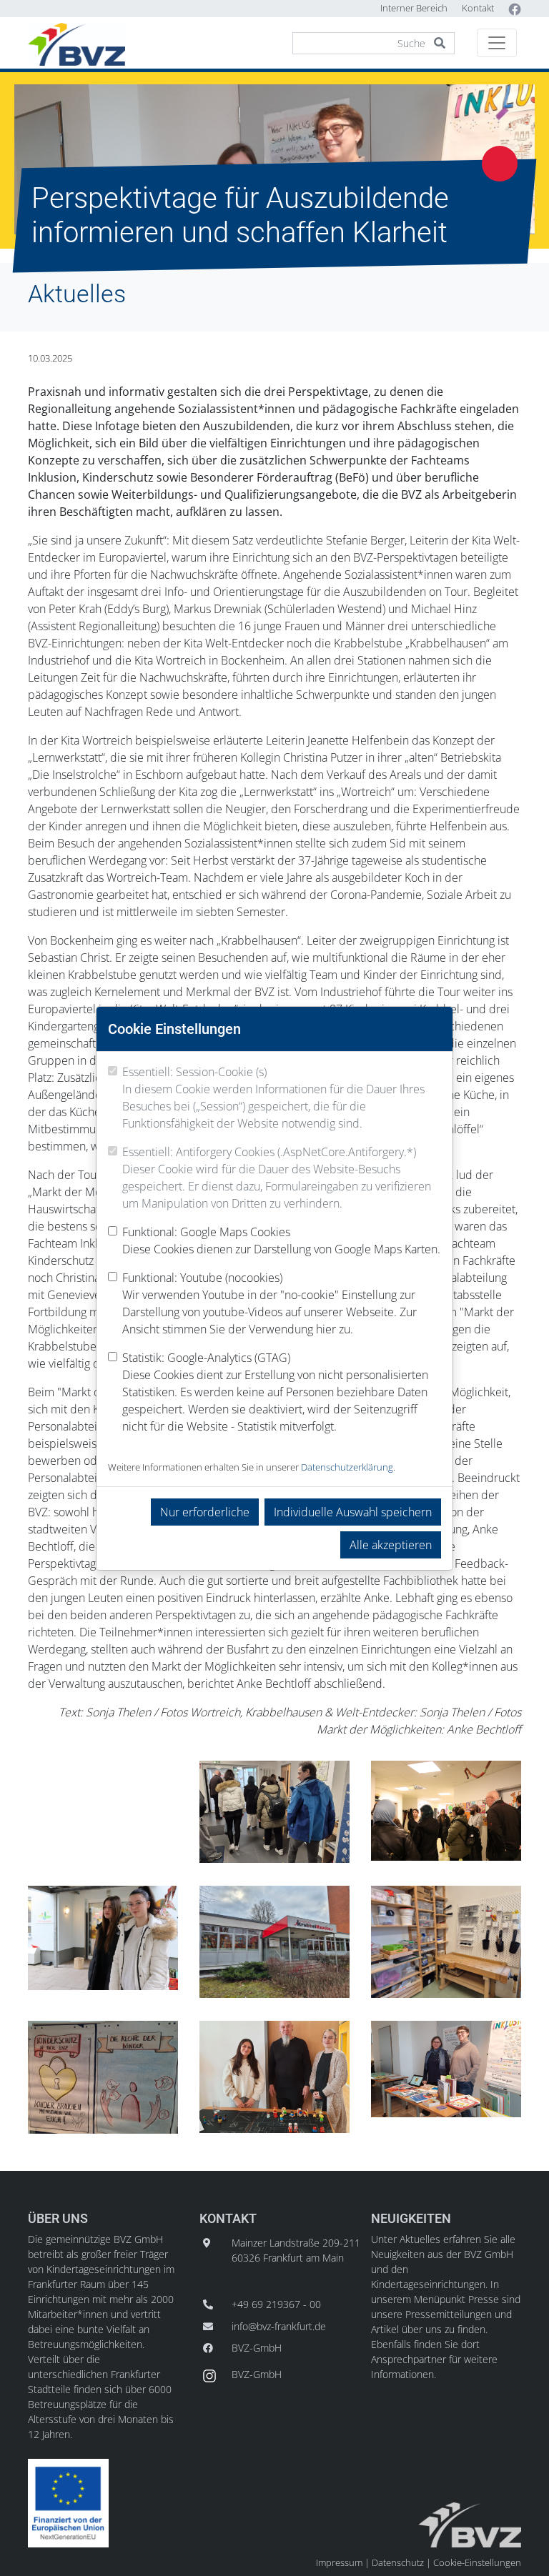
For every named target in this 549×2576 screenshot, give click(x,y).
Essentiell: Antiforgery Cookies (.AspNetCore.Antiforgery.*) (277, 1178)
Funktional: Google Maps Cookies (281, 1240)
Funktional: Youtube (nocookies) (269, 1303)
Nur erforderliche (205, 1512)
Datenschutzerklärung (347, 1467)
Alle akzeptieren (391, 1545)
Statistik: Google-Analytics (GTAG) (275, 1392)
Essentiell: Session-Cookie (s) (273, 1098)
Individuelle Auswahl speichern (353, 1512)
